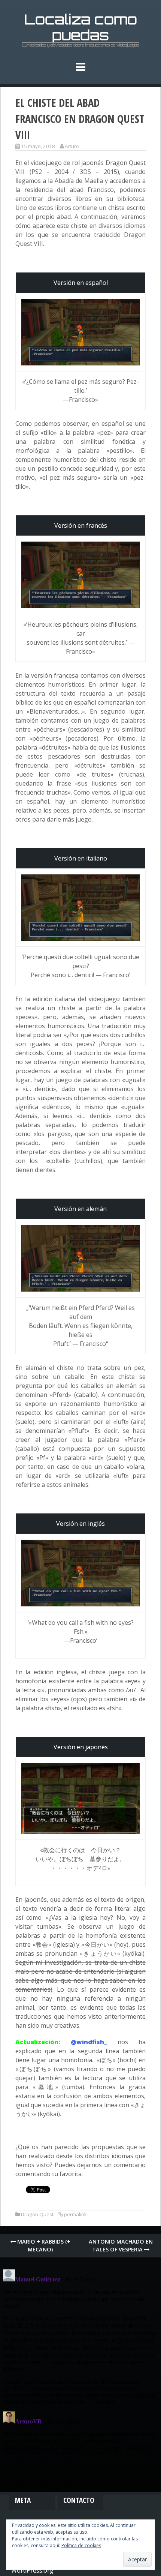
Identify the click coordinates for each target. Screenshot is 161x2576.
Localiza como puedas (81, 27)
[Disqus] (80, 2360)
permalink (75, 2214)
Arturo (72, 146)
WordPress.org (32, 2570)
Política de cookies (81, 2545)
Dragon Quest (37, 2214)
